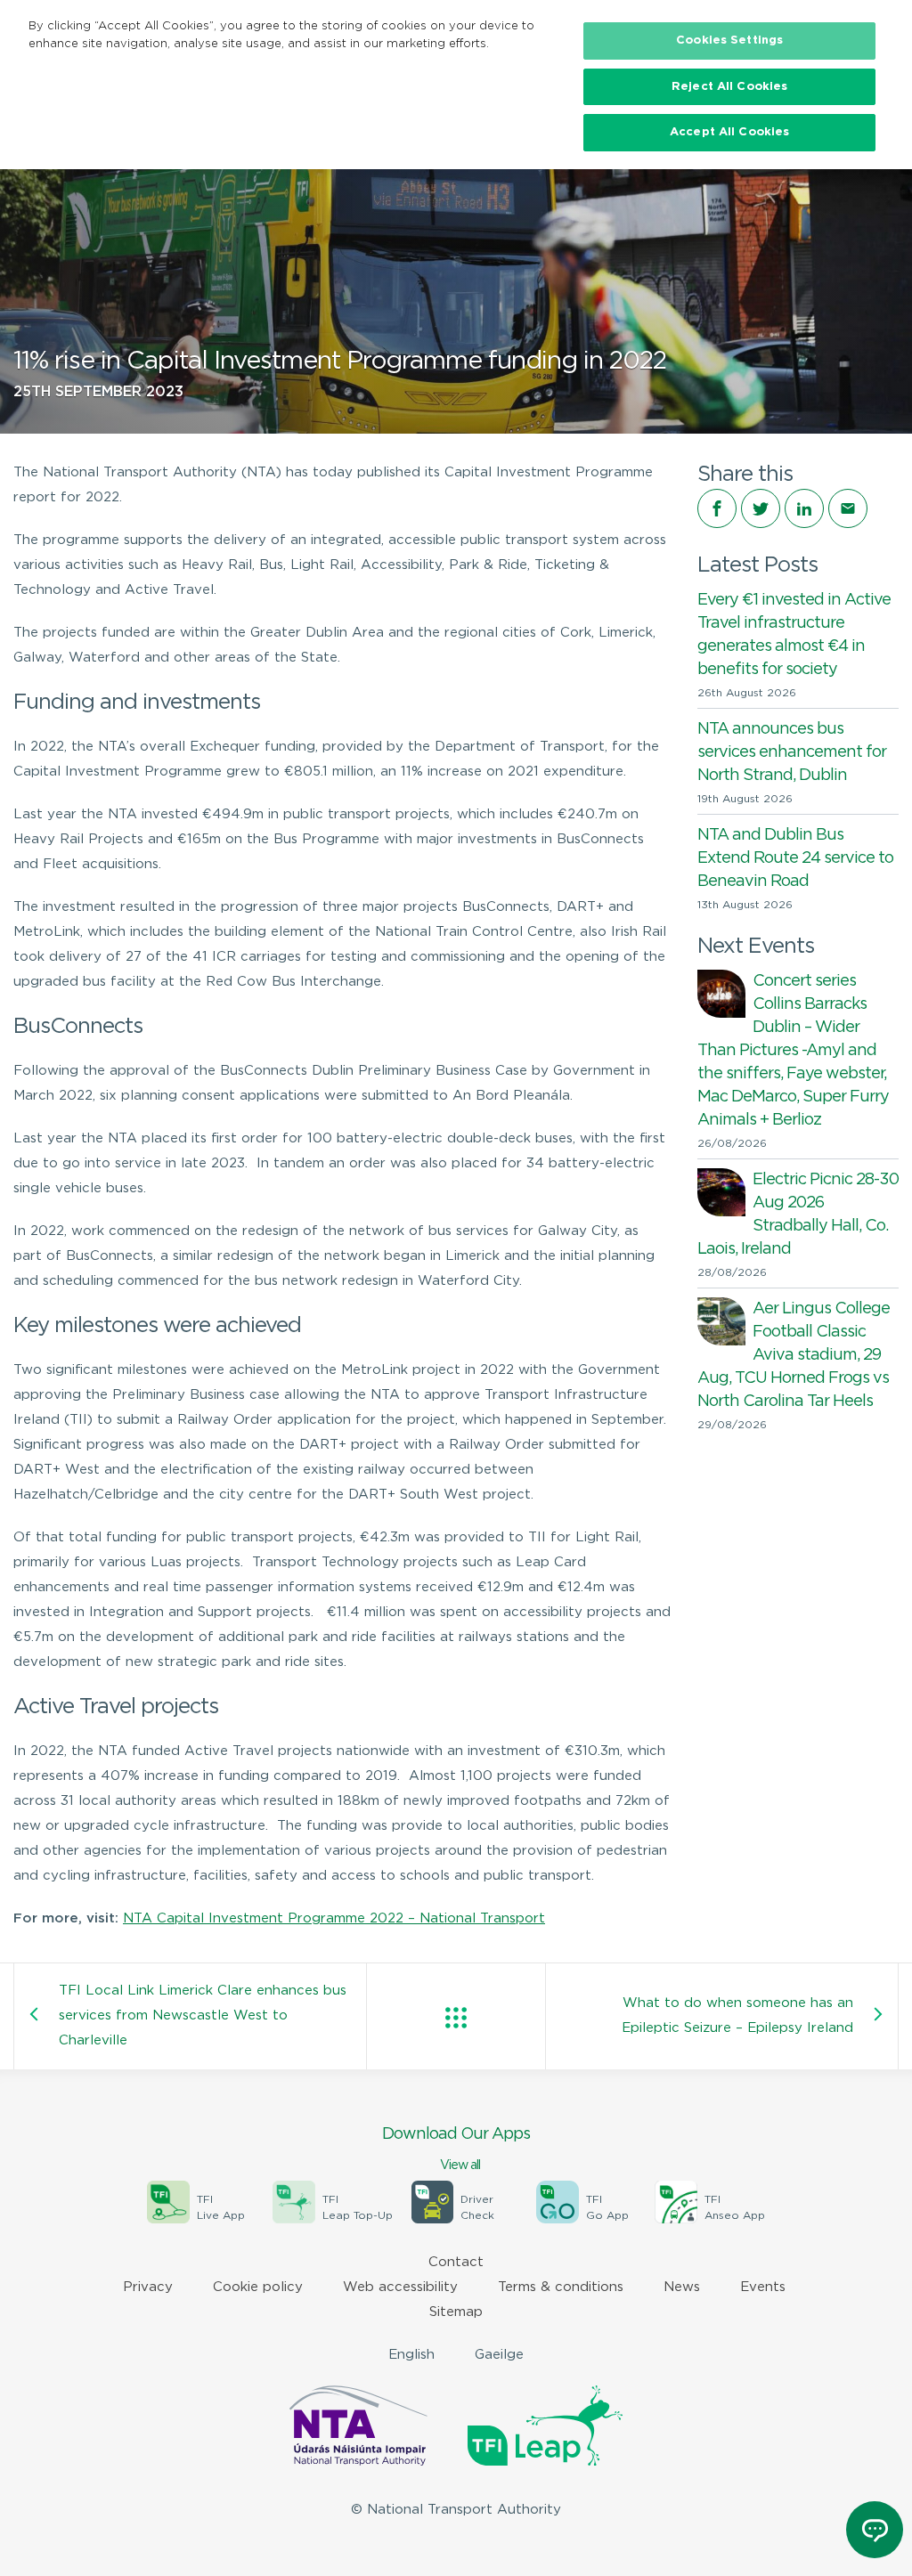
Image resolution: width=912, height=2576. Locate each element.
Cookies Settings (729, 41)
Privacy (148, 2287)
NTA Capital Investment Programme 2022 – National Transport (334, 1918)
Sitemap (456, 2312)
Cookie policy (258, 2287)
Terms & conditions (561, 2287)
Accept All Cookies (729, 132)
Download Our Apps (456, 2149)
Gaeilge (499, 2355)
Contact (456, 2262)
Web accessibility (400, 2287)
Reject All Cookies (729, 87)
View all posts (456, 2018)
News (682, 2287)
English (411, 2355)
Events (763, 2287)
